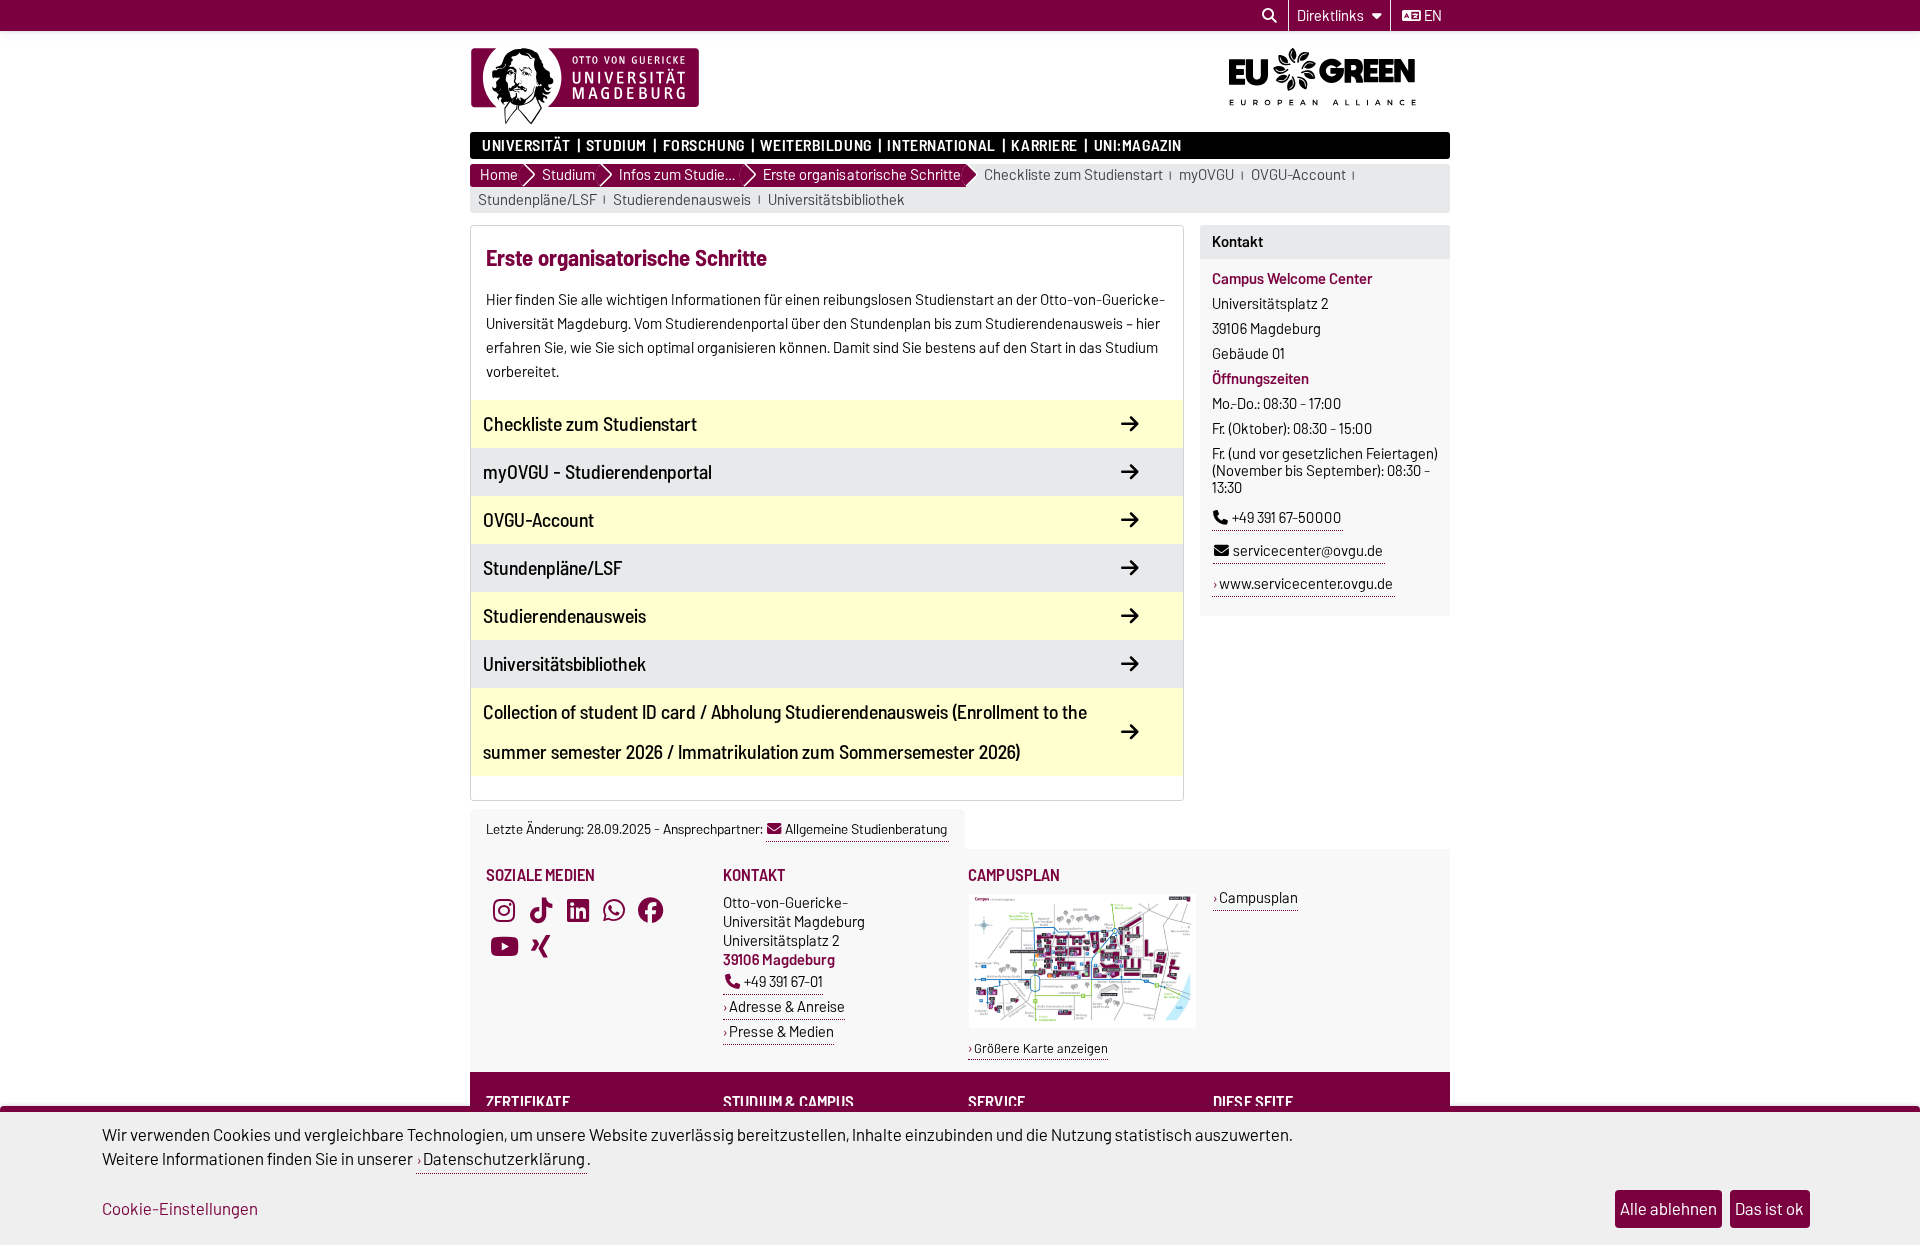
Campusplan (1258, 897)
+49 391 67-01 (783, 981)
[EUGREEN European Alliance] (1339, 113)
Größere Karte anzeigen (1041, 1048)
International (941, 146)
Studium (616, 146)
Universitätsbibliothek (836, 200)
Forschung (703, 146)
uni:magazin (1138, 146)
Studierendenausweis (682, 200)
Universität (526, 146)
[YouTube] (504, 947)
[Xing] (541, 947)
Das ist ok (1769, 1209)
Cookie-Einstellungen (180, 1209)
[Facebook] (651, 911)
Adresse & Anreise (787, 1006)
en (1431, 16)
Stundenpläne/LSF (537, 200)
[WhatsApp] (614, 911)
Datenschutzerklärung (504, 1159)
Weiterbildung (815, 146)
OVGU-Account (1298, 175)
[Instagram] (504, 911)
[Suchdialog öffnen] (1269, 16)
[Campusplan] (1082, 1023)
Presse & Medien (781, 1031)
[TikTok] (541, 911)
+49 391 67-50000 (1286, 518)
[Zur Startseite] (585, 87)
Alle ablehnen (1668, 1209)
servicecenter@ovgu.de (1308, 551)
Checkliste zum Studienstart (1073, 175)
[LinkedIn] (578, 911)
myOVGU (1206, 175)
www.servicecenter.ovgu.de (1306, 584)
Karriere (1044, 146)
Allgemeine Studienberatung (866, 829)
